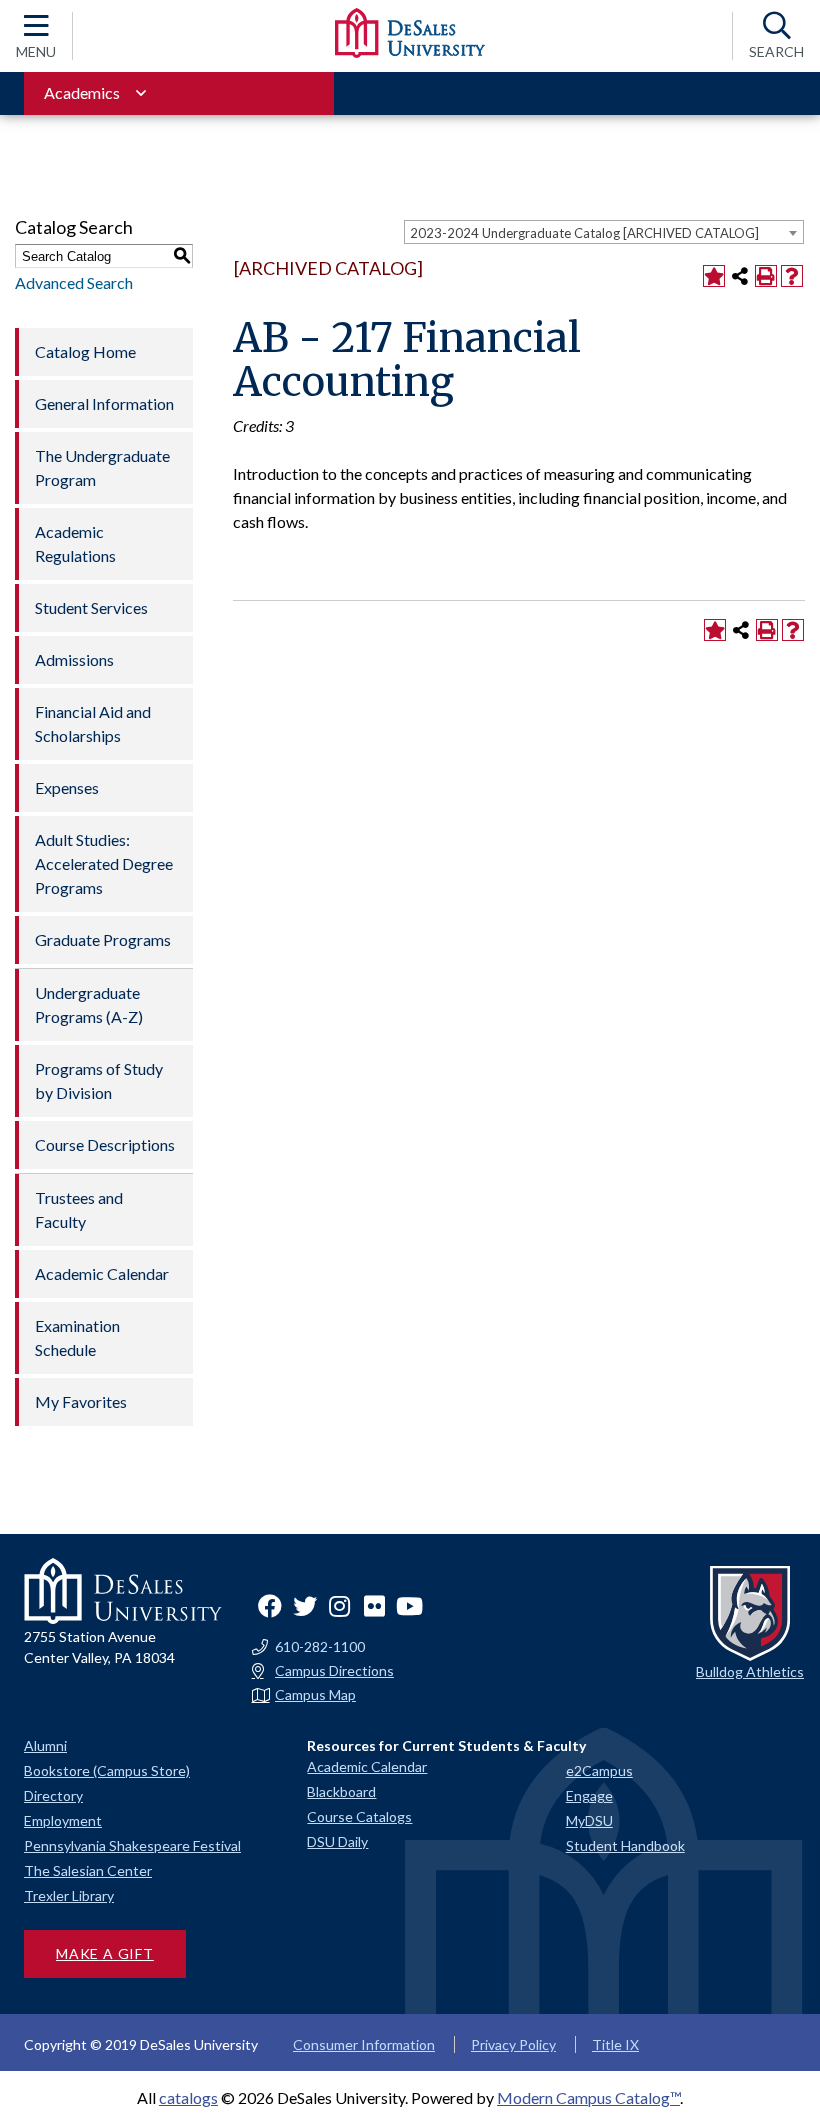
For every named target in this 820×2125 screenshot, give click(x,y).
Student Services (91, 607)
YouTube (410, 1606)
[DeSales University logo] (410, 33)
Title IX (615, 2044)
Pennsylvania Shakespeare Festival (132, 1845)
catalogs (188, 2097)
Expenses (67, 787)
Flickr (375, 1606)
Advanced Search (74, 282)
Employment (63, 1820)
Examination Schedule (77, 1337)
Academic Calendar (102, 1273)
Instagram (340, 1606)
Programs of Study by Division (99, 1080)
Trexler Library (69, 1895)
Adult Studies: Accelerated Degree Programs (104, 863)
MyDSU (589, 1820)
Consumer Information (364, 2044)
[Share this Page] (740, 276)
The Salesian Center (88, 1870)
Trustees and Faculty (79, 1209)
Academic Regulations (75, 543)
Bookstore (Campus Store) (107, 1770)
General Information (104, 403)
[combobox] (604, 232)
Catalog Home (85, 351)
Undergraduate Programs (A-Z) (89, 1004)
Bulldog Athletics (750, 1671)
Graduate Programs (103, 939)
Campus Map (315, 1695)
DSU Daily (337, 1841)
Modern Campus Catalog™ (588, 2097)
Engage (589, 1795)
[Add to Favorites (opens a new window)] (714, 276)
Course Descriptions (105, 1144)
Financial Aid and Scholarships (93, 723)
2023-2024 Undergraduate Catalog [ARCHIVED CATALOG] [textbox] (584, 233)
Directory (53, 1795)
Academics (82, 92)
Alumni (45, 1745)
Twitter (305, 1606)
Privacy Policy (513, 2044)
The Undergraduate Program (102, 467)
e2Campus (599, 1770)
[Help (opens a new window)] (792, 276)
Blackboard (341, 1791)
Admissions (74, 659)
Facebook (270, 1606)
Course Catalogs (359, 1816)
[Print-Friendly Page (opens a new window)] (766, 276)
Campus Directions (334, 1671)
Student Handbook (625, 1845)
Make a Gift (105, 1953)
